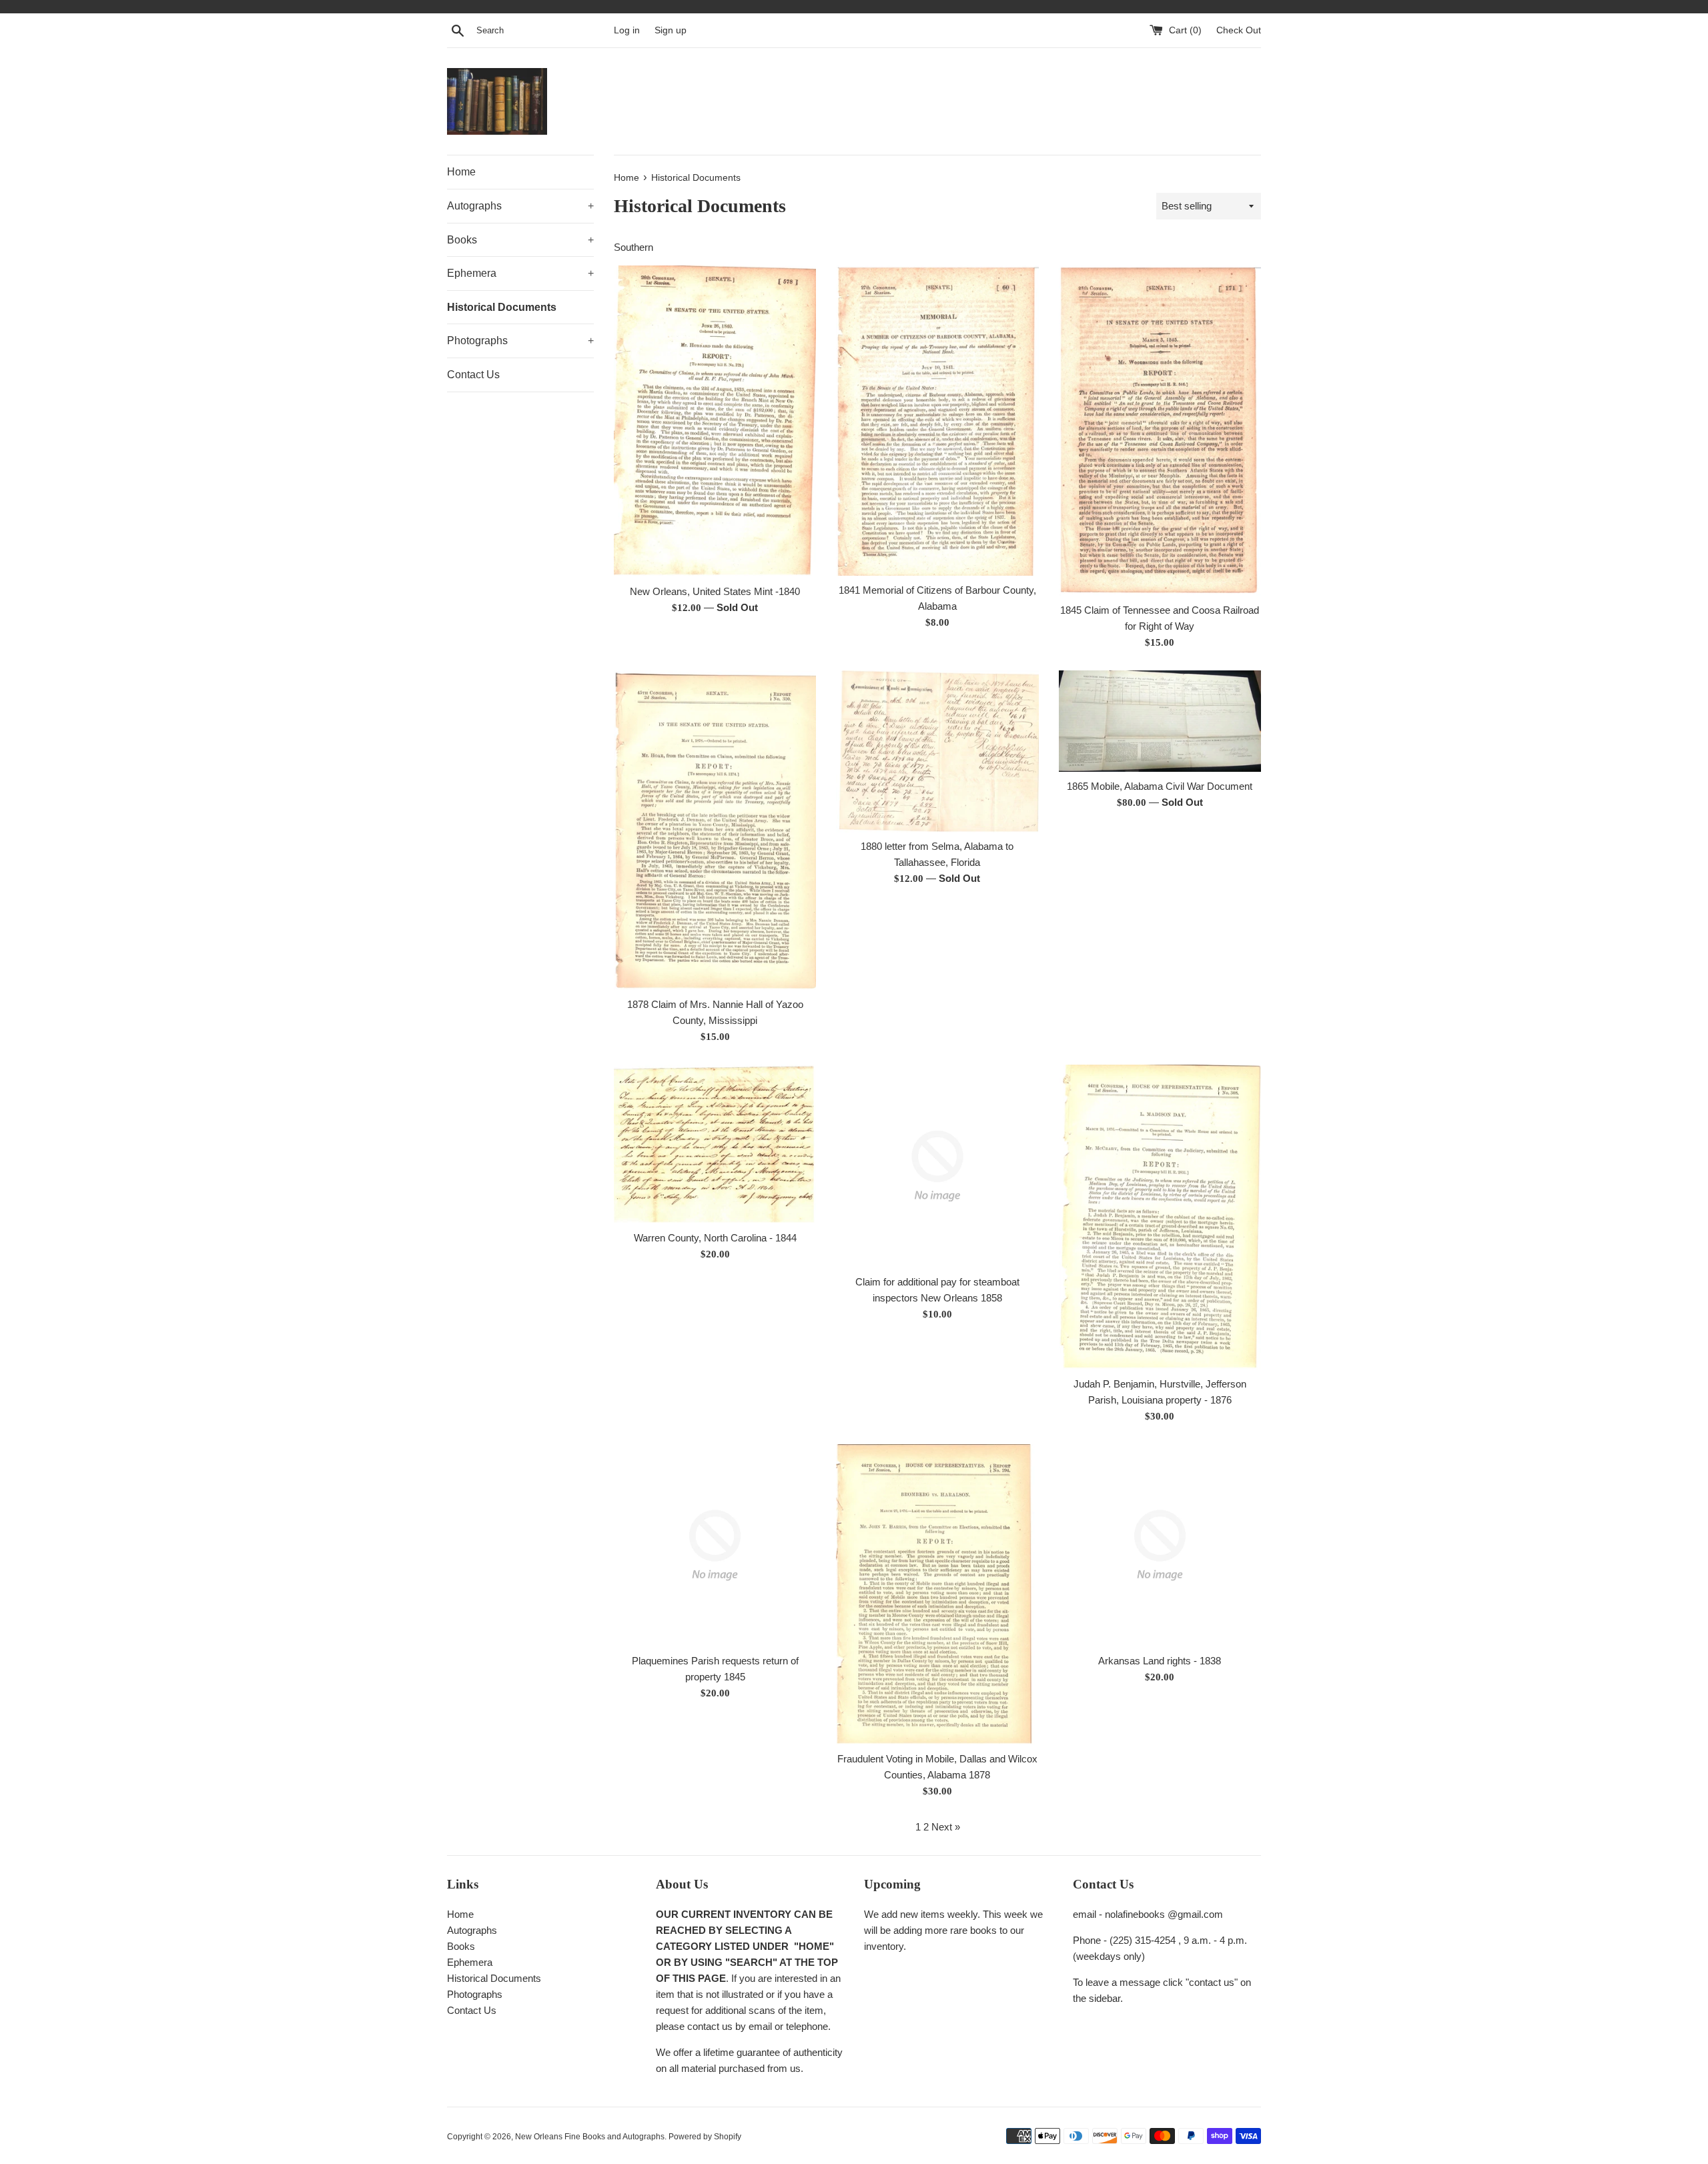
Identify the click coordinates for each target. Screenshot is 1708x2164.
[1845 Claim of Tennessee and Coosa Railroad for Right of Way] (1160, 431)
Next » (946, 1827)
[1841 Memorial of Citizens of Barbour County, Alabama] (937, 420)
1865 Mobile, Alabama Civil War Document (1160, 786)
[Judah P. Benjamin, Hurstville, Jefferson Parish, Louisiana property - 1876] (1160, 1217)
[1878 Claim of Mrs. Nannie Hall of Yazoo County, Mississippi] (715, 830)
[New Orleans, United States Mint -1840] (715, 421)
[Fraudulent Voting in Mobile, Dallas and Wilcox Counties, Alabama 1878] (937, 1594)
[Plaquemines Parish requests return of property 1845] (715, 1545)
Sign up (671, 30)
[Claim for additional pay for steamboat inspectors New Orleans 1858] (937, 1166)
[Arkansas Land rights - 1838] (1160, 1545)
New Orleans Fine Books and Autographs (590, 2137)
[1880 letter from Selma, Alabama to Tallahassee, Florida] (937, 751)
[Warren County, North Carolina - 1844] (715, 1144)
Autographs (520, 206)
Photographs (520, 341)
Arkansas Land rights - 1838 (1160, 1661)
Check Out (1239, 30)
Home (461, 172)
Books (520, 240)
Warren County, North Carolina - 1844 (715, 1238)
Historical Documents (502, 307)
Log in (627, 30)
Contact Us (473, 375)
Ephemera (520, 273)
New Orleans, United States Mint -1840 (715, 591)
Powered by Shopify (705, 2137)
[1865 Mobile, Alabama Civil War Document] (1160, 721)
